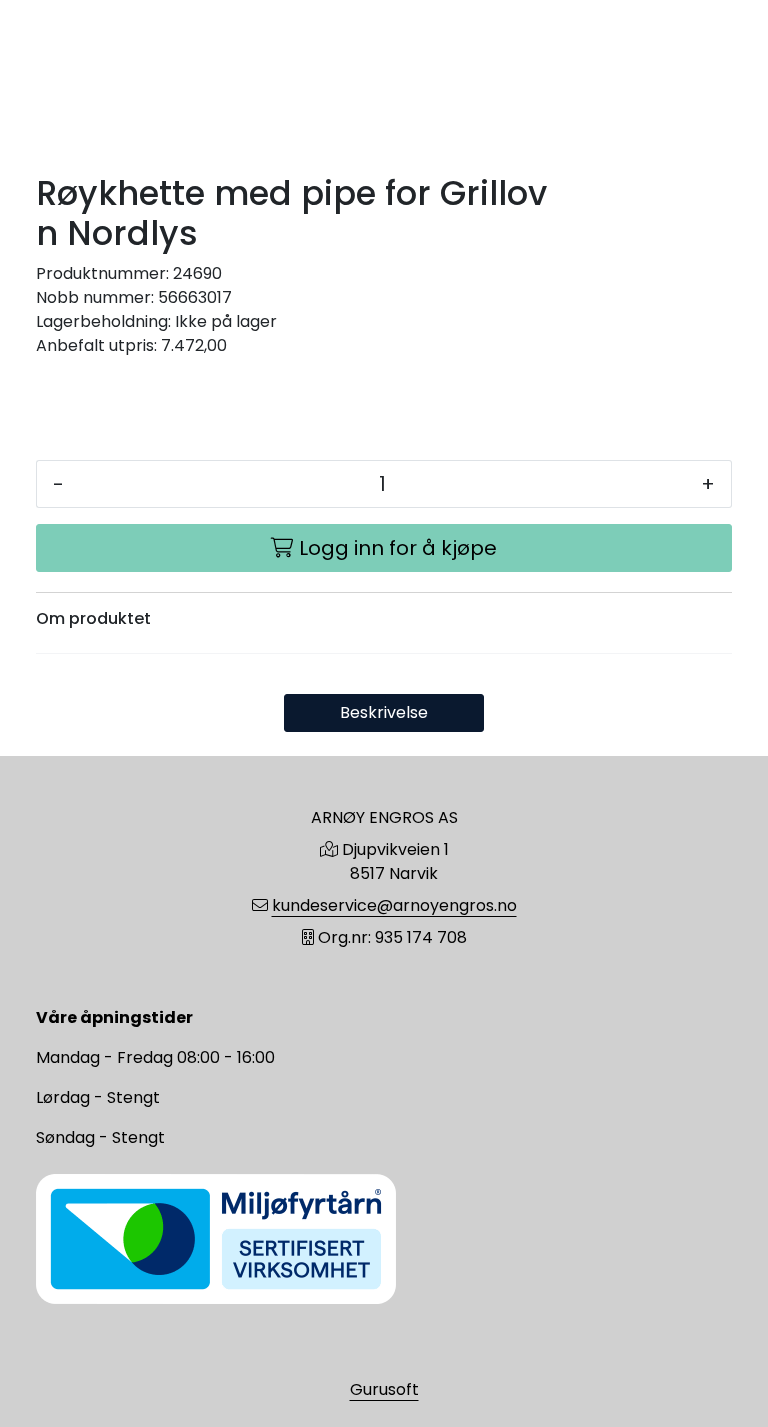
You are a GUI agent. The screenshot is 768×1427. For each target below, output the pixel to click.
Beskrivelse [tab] (384, 712)
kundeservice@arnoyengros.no (394, 905)
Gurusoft (384, 1389)
